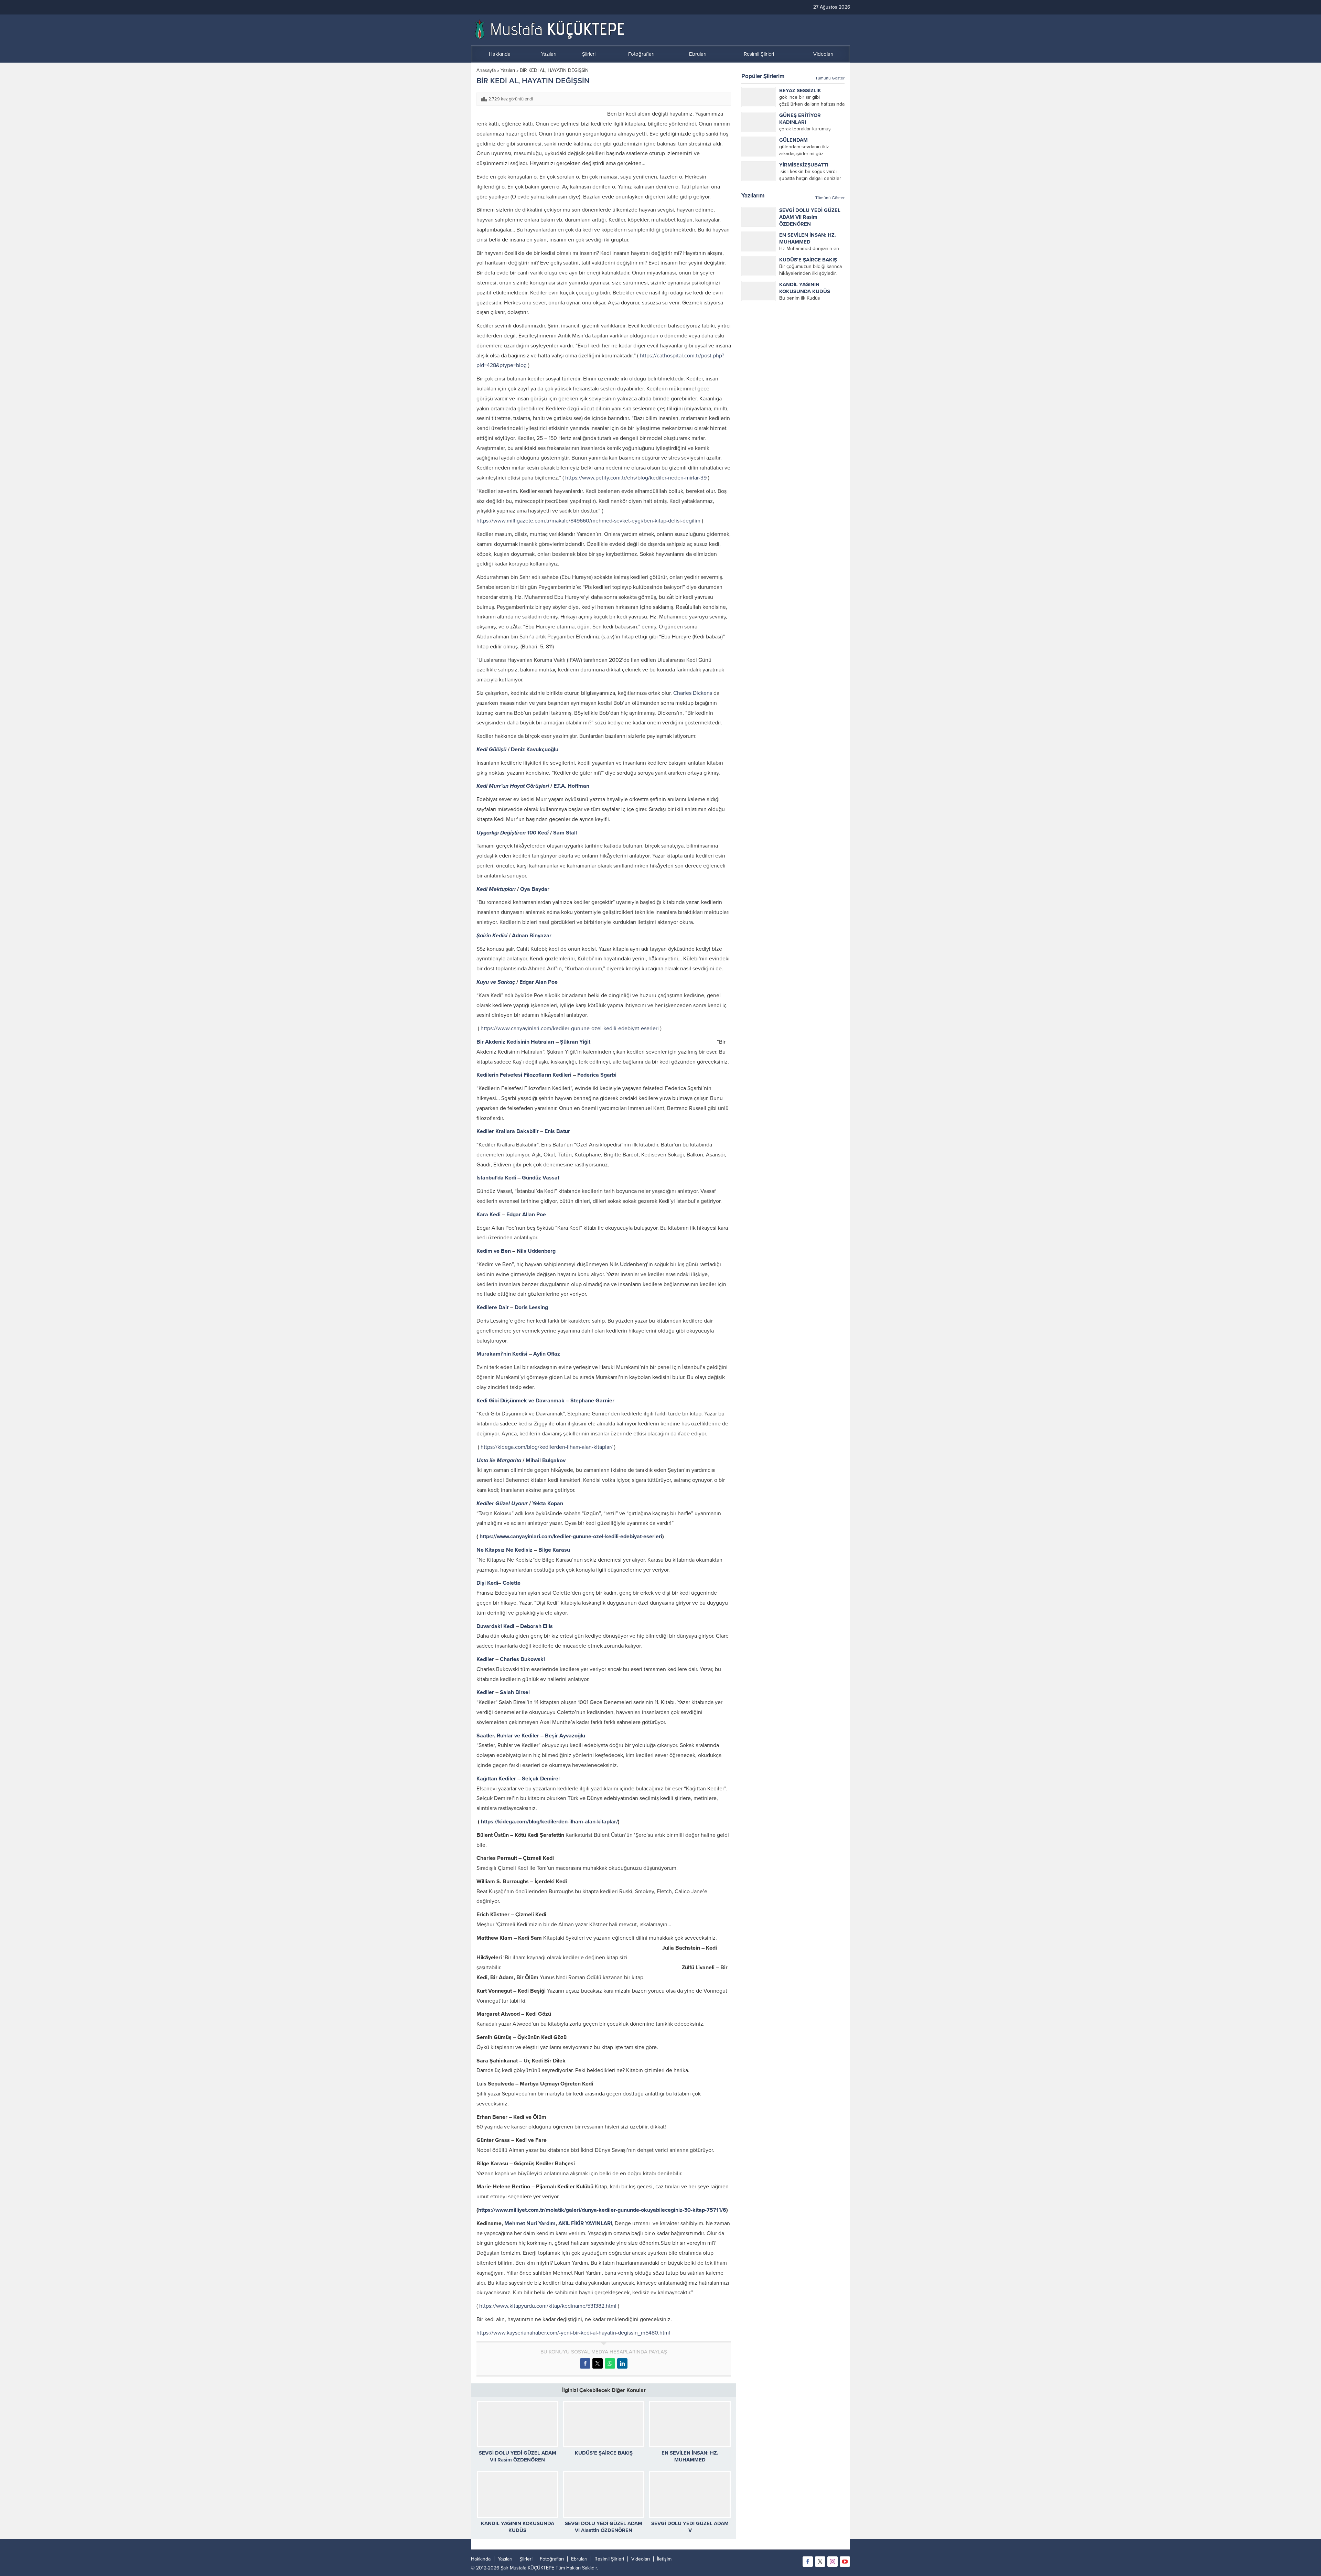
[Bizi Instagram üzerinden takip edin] (833, 2562)
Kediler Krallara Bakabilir (508, 1131)
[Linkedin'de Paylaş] (622, 2363)
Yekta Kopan (548, 1503)
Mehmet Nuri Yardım (530, 2223)
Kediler (485, 1659)
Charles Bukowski (522, 1659)
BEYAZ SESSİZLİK (800, 90)
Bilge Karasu (554, 1550)
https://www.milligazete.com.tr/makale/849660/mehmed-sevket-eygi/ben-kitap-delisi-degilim (588, 521)
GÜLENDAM (793, 140)
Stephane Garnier (592, 1401)
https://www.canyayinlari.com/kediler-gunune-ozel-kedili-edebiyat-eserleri (570, 1028)
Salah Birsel (515, 1692)
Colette (512, 1583)
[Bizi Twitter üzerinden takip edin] (820, 2562)
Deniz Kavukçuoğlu (535, 750)
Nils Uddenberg (536, 1251)
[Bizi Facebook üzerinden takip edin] (808, 2562)
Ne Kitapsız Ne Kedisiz (505, 1550)
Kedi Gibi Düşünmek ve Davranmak (520, 1401)
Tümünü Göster (830, 78)
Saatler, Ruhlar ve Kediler (508, 1736)
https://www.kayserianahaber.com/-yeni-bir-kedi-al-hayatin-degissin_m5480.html (573, 2333)
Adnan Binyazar (532, 936)
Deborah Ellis (536, 1626)
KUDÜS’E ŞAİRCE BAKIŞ (604, 2453)
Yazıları (508, 70)
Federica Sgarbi (597, 1075)
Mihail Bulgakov (546, 1461)
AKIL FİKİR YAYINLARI (585, 2223)
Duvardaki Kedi (495, 1626)
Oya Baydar (535, 889)
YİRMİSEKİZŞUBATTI (804, 165)
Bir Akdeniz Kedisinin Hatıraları (515, 1042)
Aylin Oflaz (547, 1354)
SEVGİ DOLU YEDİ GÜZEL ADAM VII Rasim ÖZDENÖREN (810, 217)
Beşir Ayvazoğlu (565, 1736)
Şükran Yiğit (575, 1042)
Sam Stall (565, 833)
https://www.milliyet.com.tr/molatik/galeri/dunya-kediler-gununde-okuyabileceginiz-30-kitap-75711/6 (602, 2210)
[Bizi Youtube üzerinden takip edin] (845, 2562)
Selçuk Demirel (541, 1779)
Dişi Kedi (487, 1583)
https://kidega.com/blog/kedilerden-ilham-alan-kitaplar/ (547, 1447)
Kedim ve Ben (494, 1251)
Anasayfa (486, 70)
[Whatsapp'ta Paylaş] (610, 2363)
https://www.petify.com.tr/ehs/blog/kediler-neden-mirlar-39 (636, 478)
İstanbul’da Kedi (497, 1178)
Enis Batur (557, 1131)
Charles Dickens (693, 693)
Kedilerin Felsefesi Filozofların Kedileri (524, 1075)
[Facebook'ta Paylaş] (585, 2363)
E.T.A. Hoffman (571, 786)
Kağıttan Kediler (496, 1779)
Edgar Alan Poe (539, 982)
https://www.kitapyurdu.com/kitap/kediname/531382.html (548, 2306)
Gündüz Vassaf (541, 1178)
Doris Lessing (531, 1307)
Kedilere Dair (493, 1307)
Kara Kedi (489, 1215)
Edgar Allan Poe (526, 1215)
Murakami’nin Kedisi (502, 1354)
